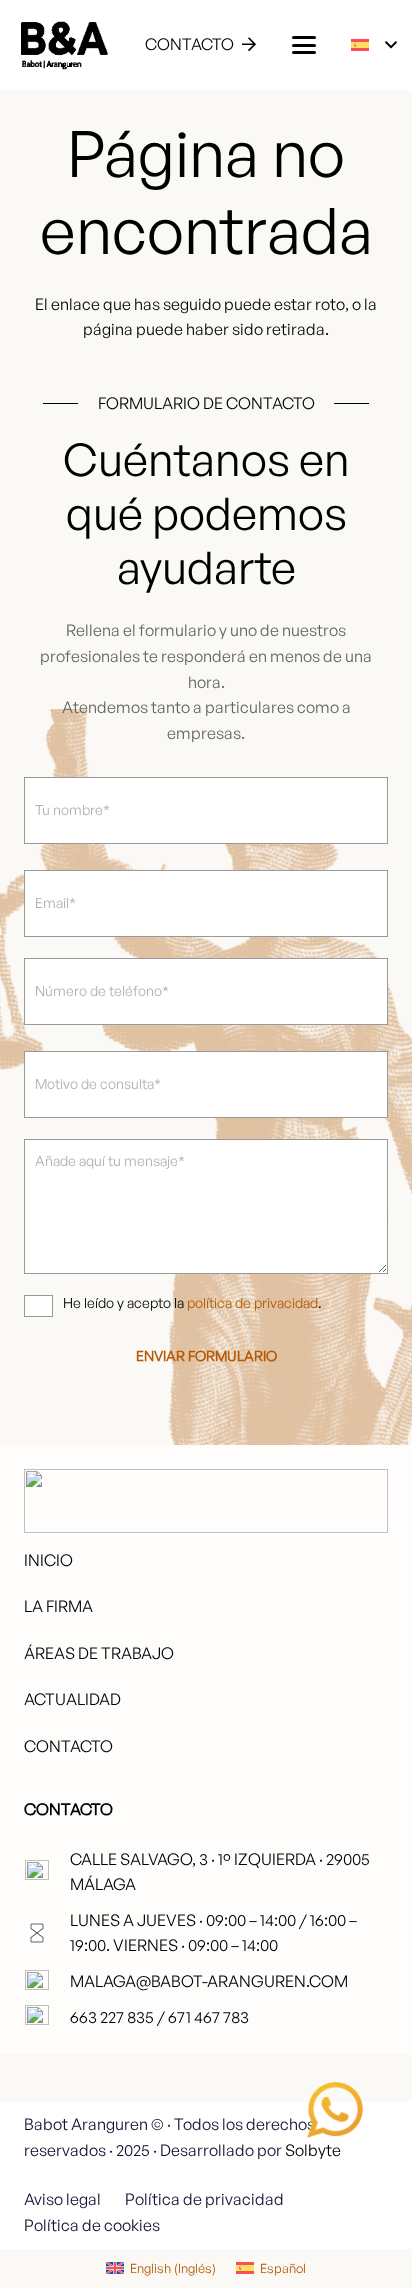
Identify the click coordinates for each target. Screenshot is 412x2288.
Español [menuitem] (283, 2268)
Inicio (48, 1560)
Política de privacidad (204, 2199)
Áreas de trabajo (99, 1653)
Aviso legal (62, 2199)
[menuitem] (161, 2268)
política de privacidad (252, 1302)
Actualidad (72, 1699)
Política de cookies (92, 2225)
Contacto (68, 1746)
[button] (304, 45)
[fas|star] (335, 2110)
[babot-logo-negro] (63, 45)
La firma (58, 1606)
